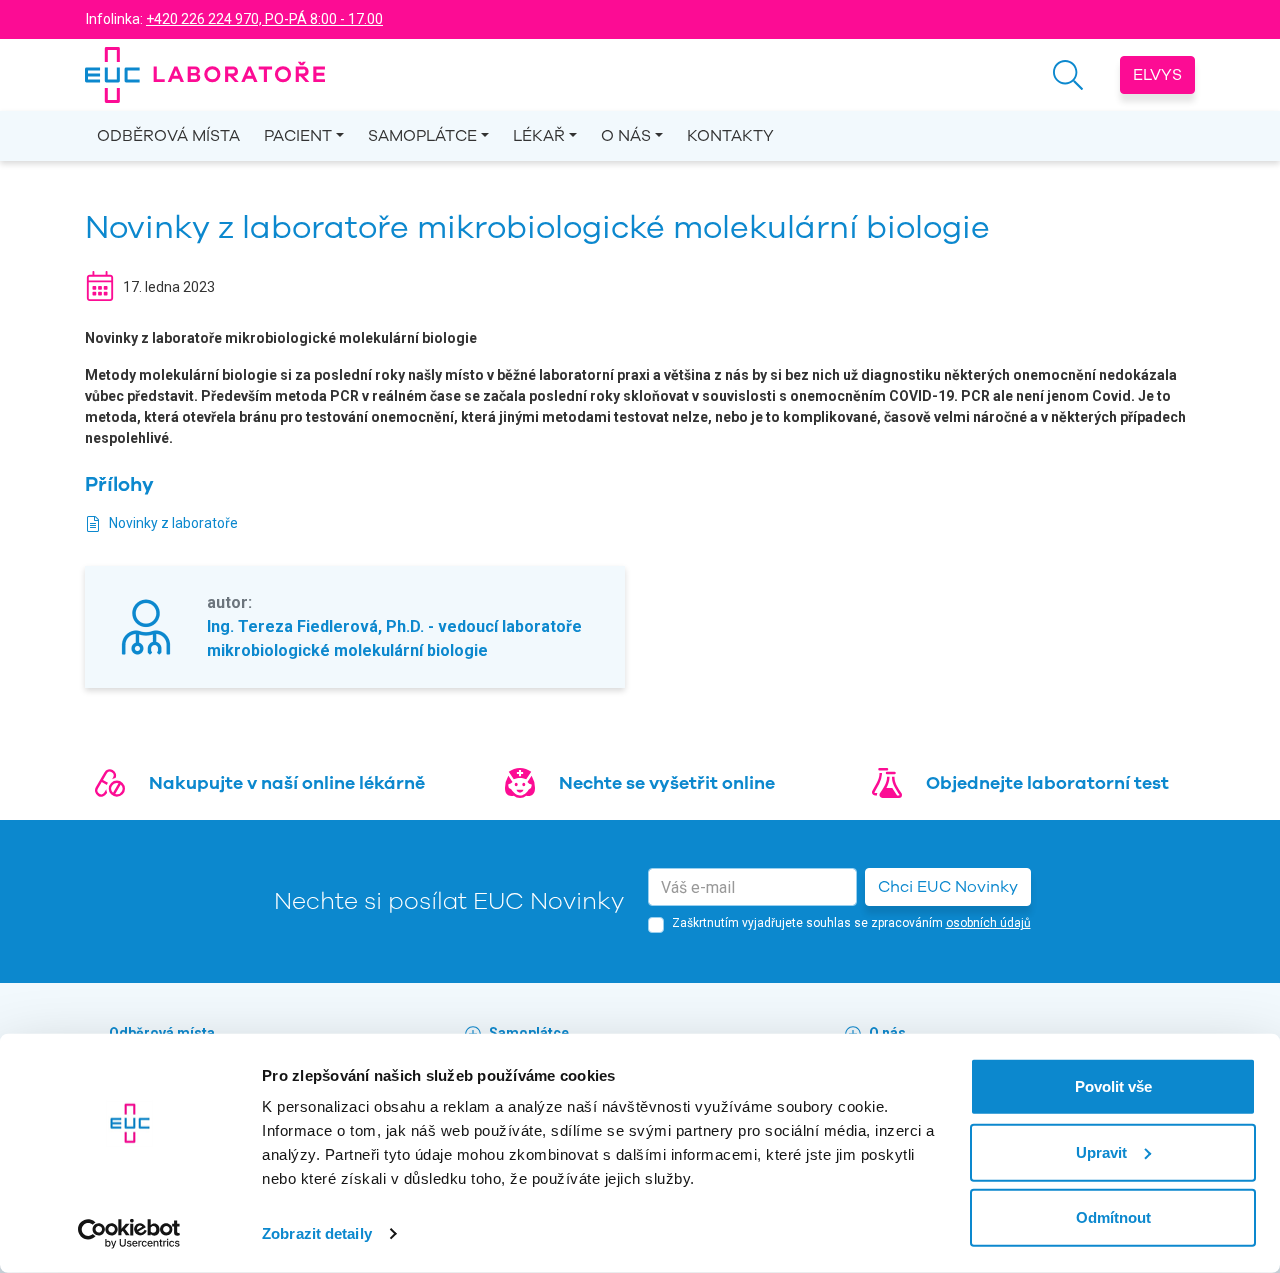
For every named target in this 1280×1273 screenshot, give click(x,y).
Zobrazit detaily (317, 1233)
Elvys (1157, 75)
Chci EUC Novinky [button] (948, 887)
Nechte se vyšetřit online (667, 783)
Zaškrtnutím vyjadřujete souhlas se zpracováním (851, 923)
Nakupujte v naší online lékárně (287, 783)
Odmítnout (1113, 1217)
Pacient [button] (298, 136)
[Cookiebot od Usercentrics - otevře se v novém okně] (129, 1234)
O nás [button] (626, 136)
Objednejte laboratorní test (1047, 783)
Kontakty (730, 136)
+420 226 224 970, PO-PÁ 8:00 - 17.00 (264, 19)
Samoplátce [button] (422, 136)
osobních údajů (988, 923)
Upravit (1101, 1151)
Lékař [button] (539, 136)
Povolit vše (1113, 1086)
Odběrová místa (168, 136)
